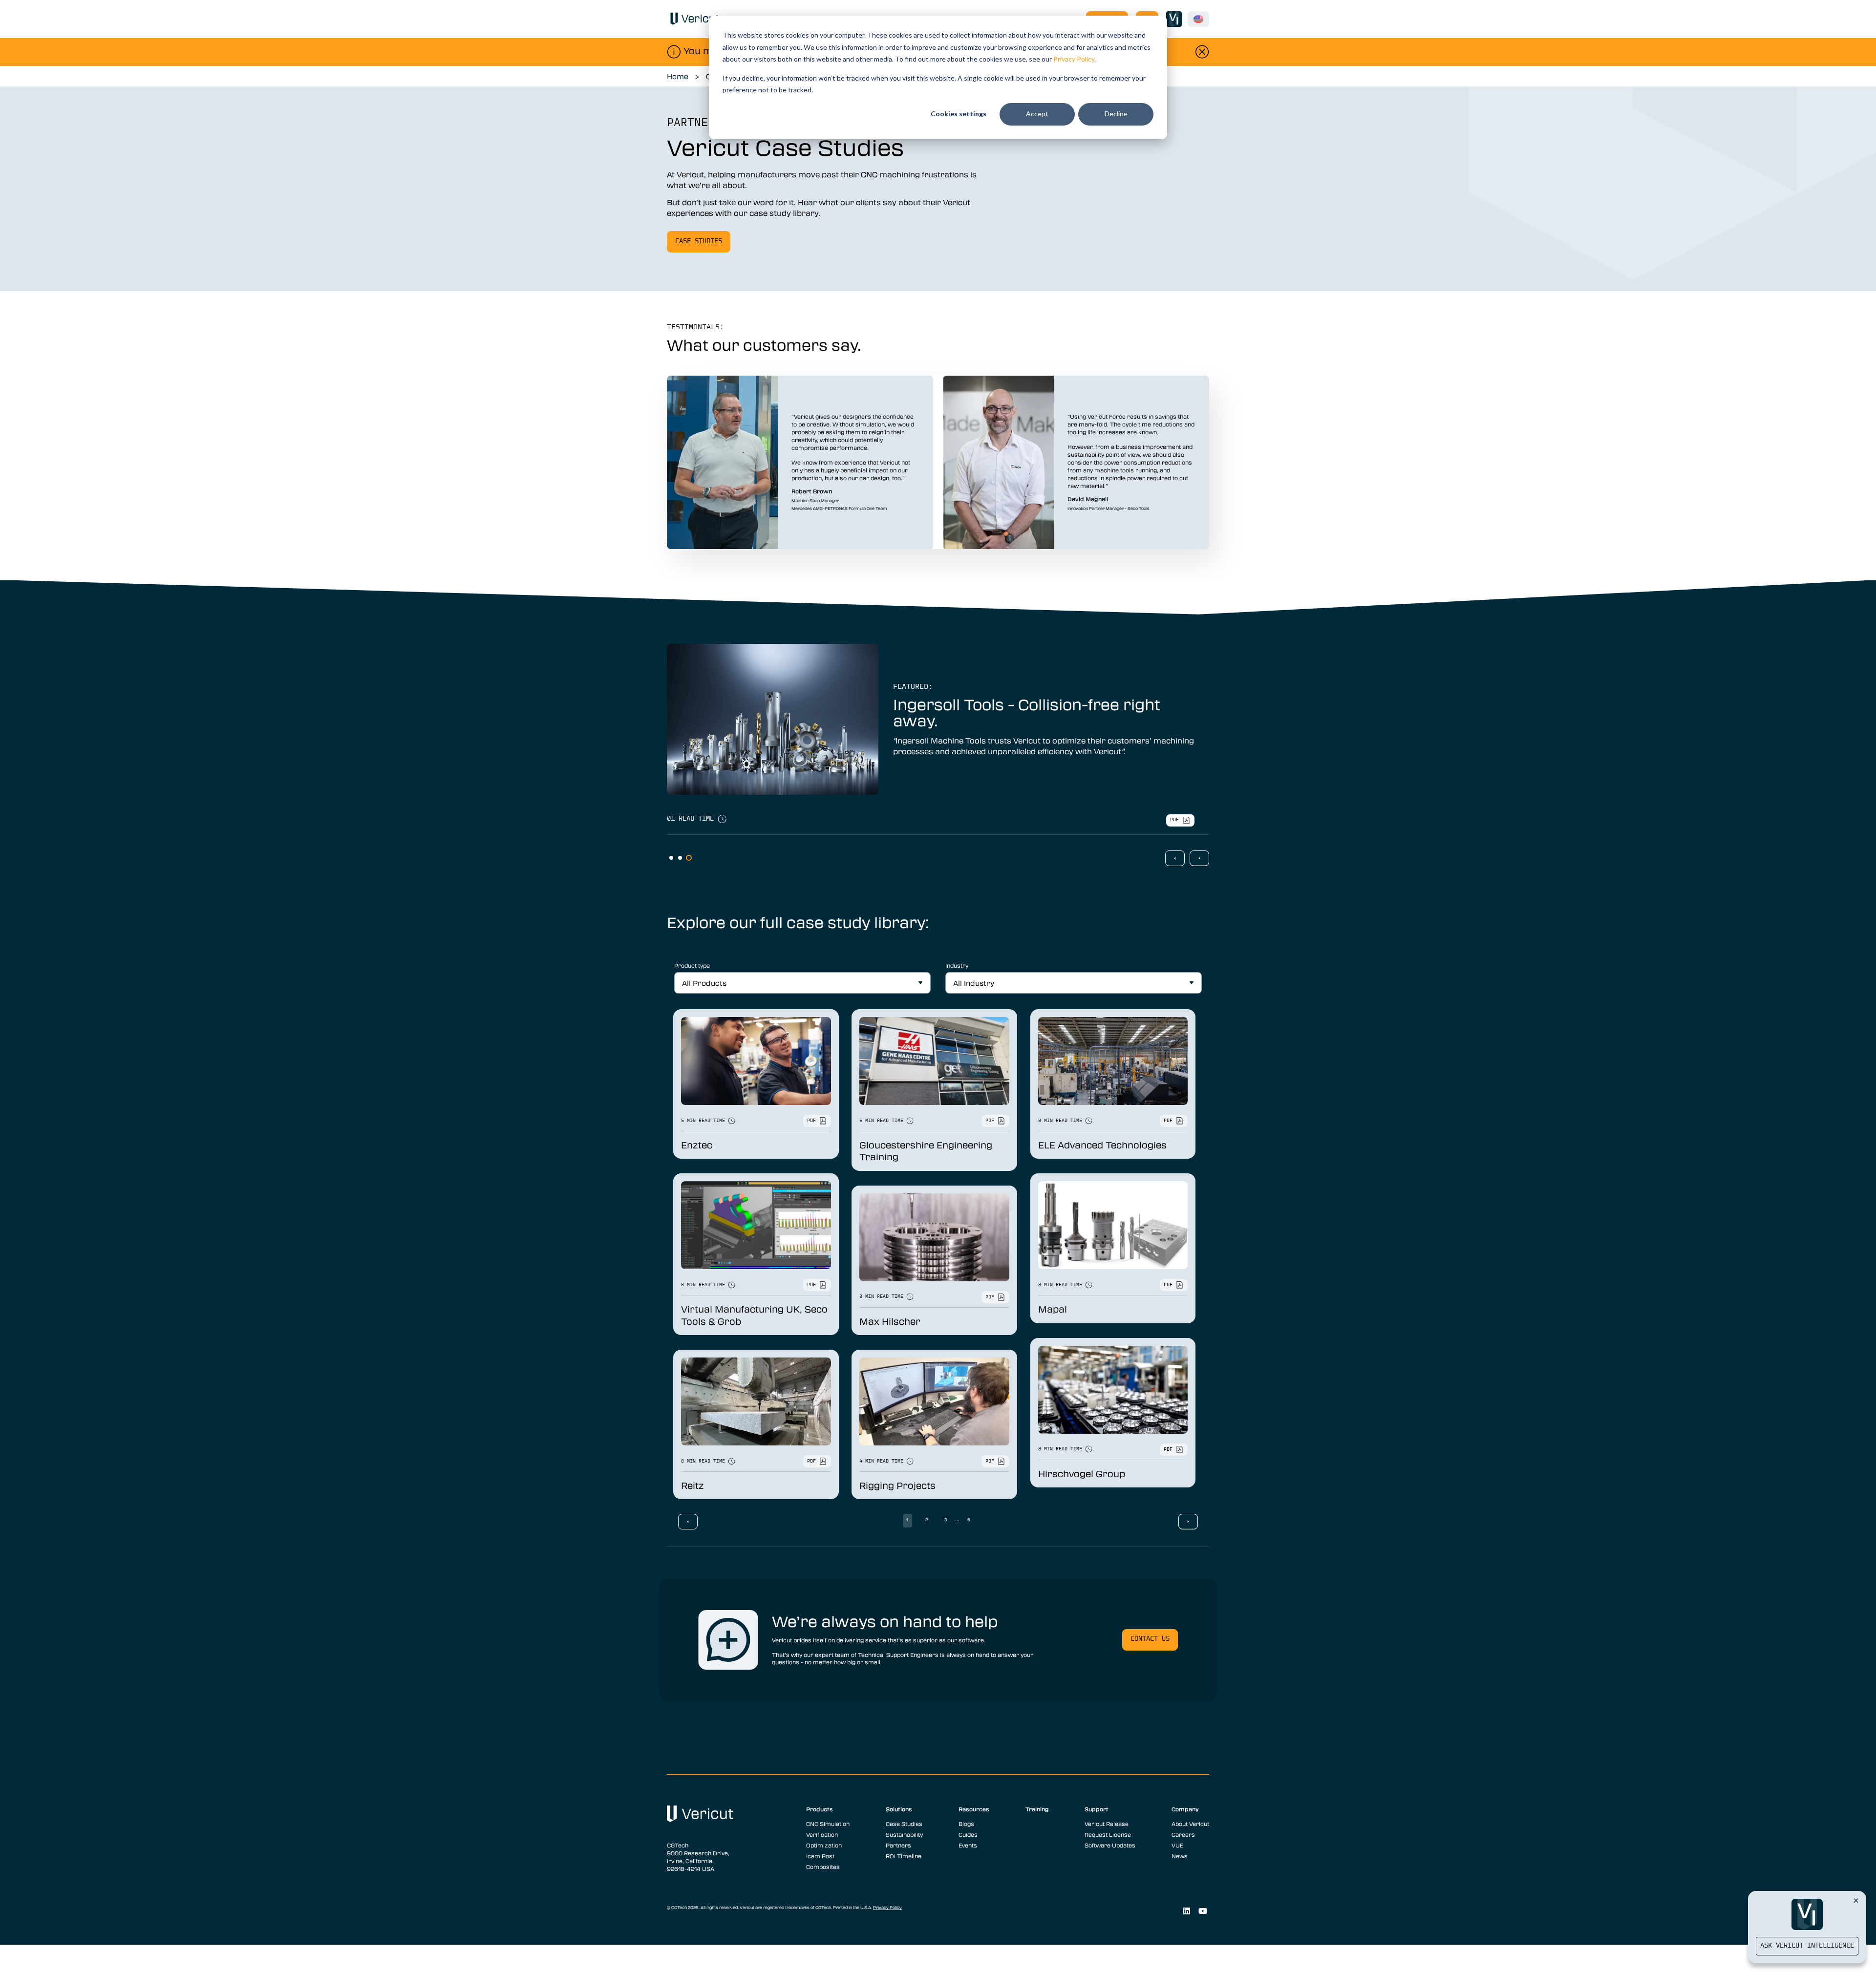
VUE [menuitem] (1177, 1845)
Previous (1175, 858)
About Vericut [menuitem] (1190, 1824)
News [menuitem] (1180, 1856)
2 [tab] (680, 858)
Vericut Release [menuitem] (1107, 1824)
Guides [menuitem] (968, 1834)
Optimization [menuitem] (824, 1845)
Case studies (699, 242)
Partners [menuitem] (898, 1845)
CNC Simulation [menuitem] (828, 1824)
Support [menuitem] (1097, 1809)
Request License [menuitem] (1108, 1834)
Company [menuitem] (1185, 1809)
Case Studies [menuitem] (904, 1824)
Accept (1037, 114)
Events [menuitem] (968, 1845)
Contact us (1150, 1639)
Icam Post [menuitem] (820, 1856)
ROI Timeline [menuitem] (904, 1856)
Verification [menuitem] (822, 1834)
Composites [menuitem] (823, 1867)
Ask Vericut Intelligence (1807, 1946)
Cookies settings (959, 114)
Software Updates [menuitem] (1110, 1845)
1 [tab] (671, 858)
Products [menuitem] (820, 1809)
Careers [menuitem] (1183, 1834)
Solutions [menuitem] (899, 1809)
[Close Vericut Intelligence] (1856, 1900)
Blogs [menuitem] (966, 1824)
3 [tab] (689, 858)
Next (1199, 858)
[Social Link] (1186, 1911)
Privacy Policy (1074, 59)
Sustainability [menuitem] (904, 1834)
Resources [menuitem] (974, 1809)
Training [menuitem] (1037, 1809)
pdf (1174, 820)
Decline (1116, 114)
